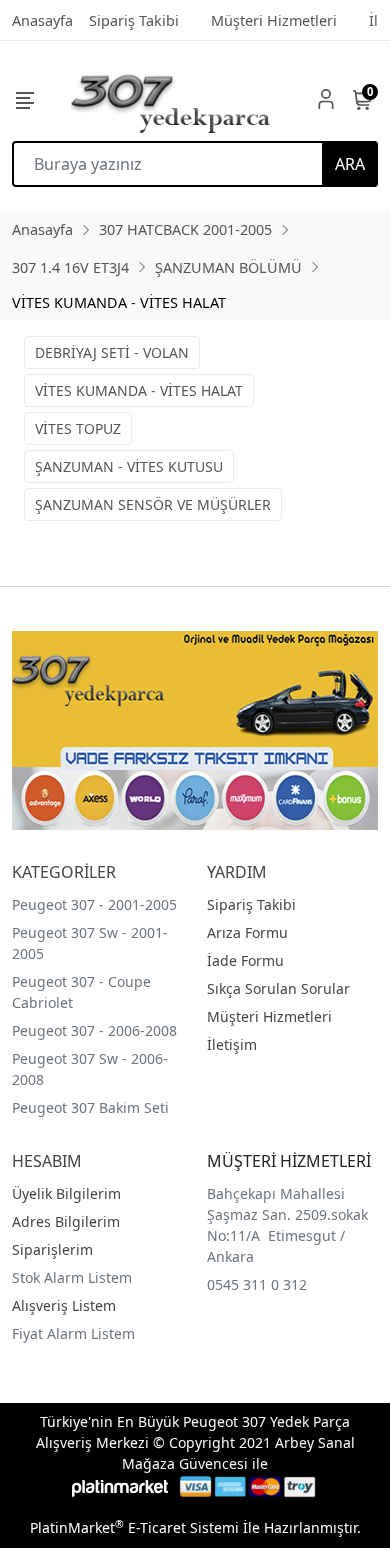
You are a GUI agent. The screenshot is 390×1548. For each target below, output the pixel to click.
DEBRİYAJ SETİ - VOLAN (112, 352)
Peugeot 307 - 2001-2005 (94, 904)
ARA (350, 164)
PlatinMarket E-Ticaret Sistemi (134, 1527)
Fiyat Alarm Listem (73, 1333)
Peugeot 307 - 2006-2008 (94, 1030)
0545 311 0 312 (257, 1284)
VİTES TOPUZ (78, 428)
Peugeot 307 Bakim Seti (90, 1107)
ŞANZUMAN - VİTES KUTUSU (129, 466)
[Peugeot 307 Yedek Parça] (171, 99)
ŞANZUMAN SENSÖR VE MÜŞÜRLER (153, 504)
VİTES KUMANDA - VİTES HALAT (139, 390)
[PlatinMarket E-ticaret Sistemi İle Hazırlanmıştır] (120, 1486)
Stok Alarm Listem (72, 1277)
